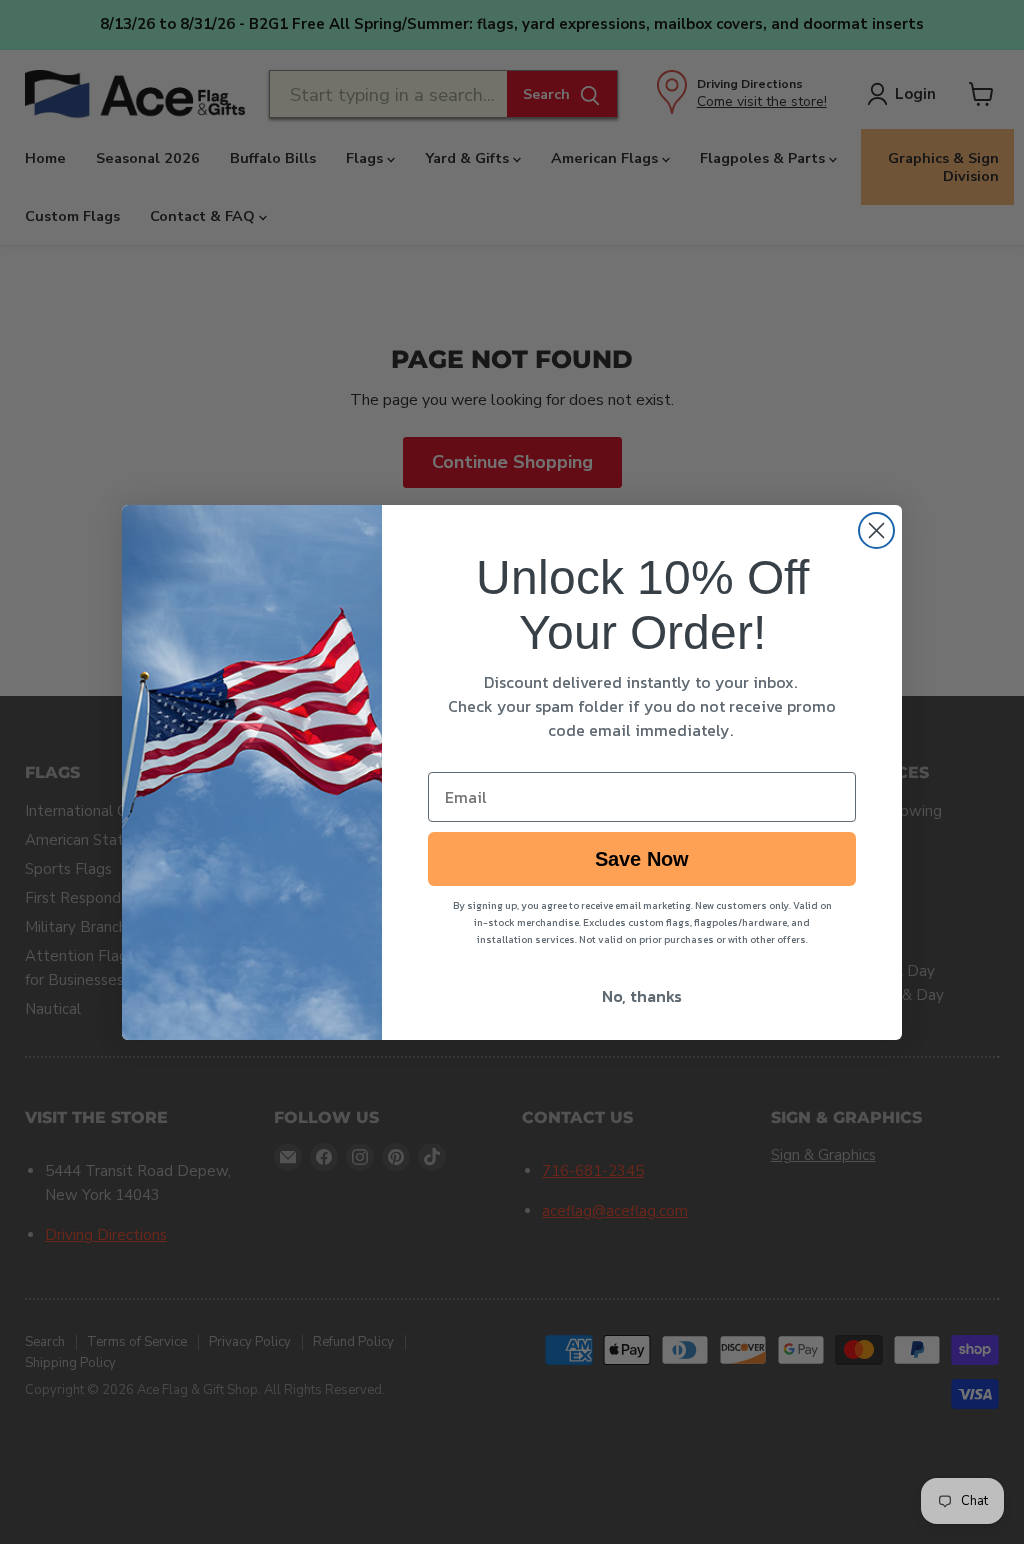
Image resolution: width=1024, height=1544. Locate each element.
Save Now (642, 859)
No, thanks (642, 996)
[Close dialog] (876, 530)
